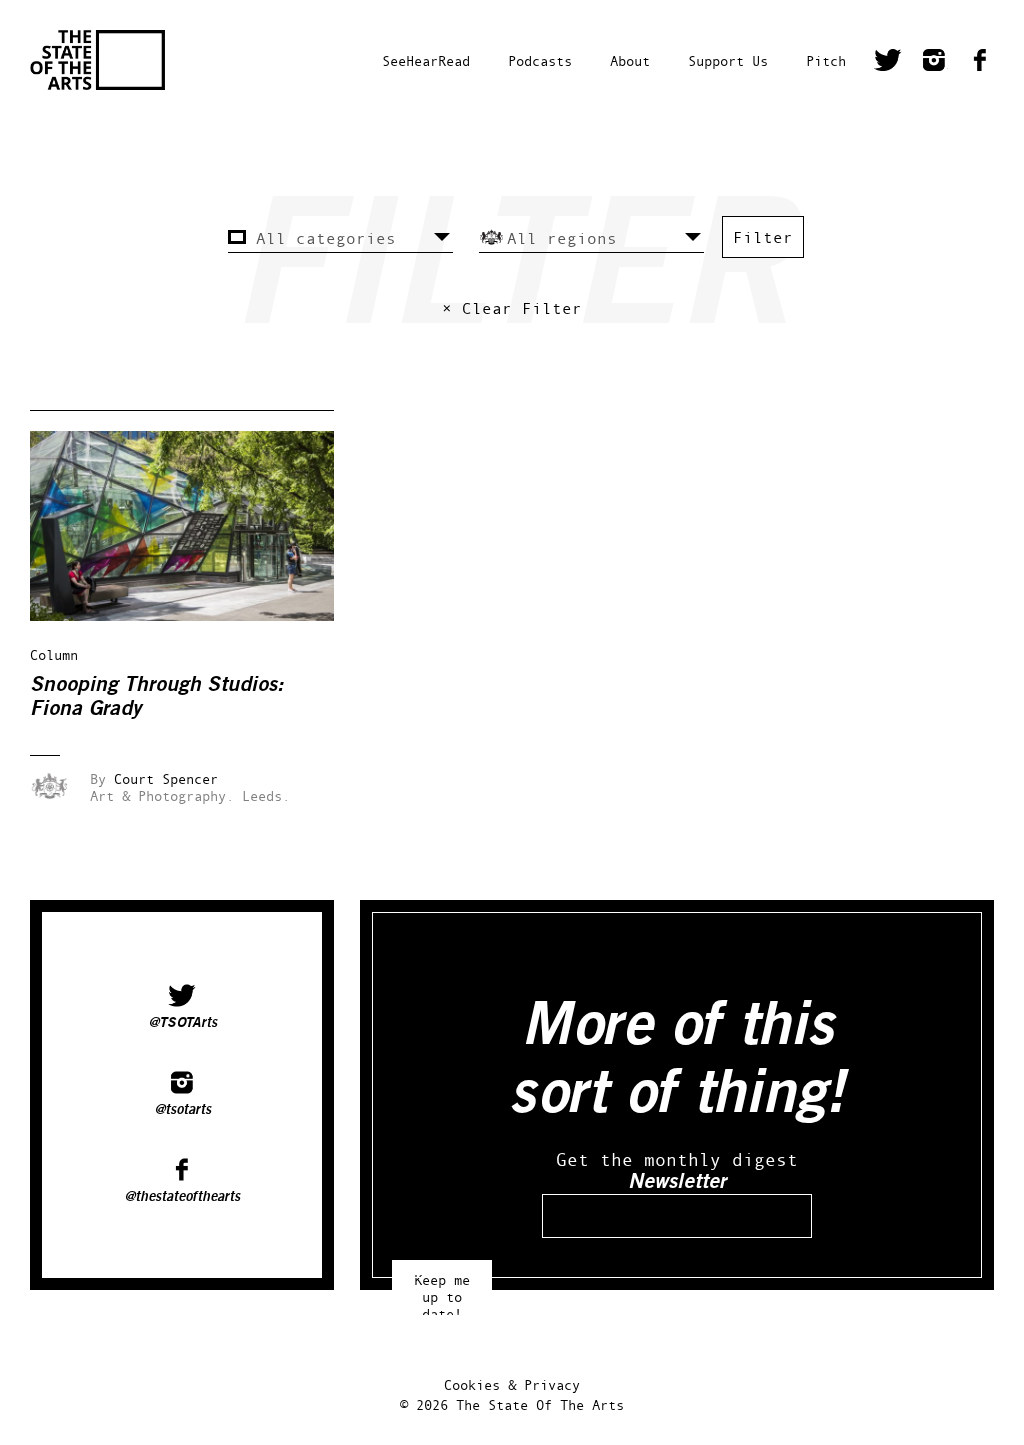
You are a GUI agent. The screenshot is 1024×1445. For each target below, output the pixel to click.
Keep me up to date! (442, 1287)
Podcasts (540, 60)
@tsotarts (182, 1110)
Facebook (980, 63)
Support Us (728, 60)
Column (54, 654)
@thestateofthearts (182, 1197)
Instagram (934, 63)
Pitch (826, 60)
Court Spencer (166, 778)
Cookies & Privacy (512, 1384)
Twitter (888, 63)
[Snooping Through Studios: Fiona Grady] (196, 615)
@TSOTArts (182, 1023)
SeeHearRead (426, 60)
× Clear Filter (512, 308)
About (630, 60)
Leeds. (266, 795)
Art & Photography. (162, 795)
